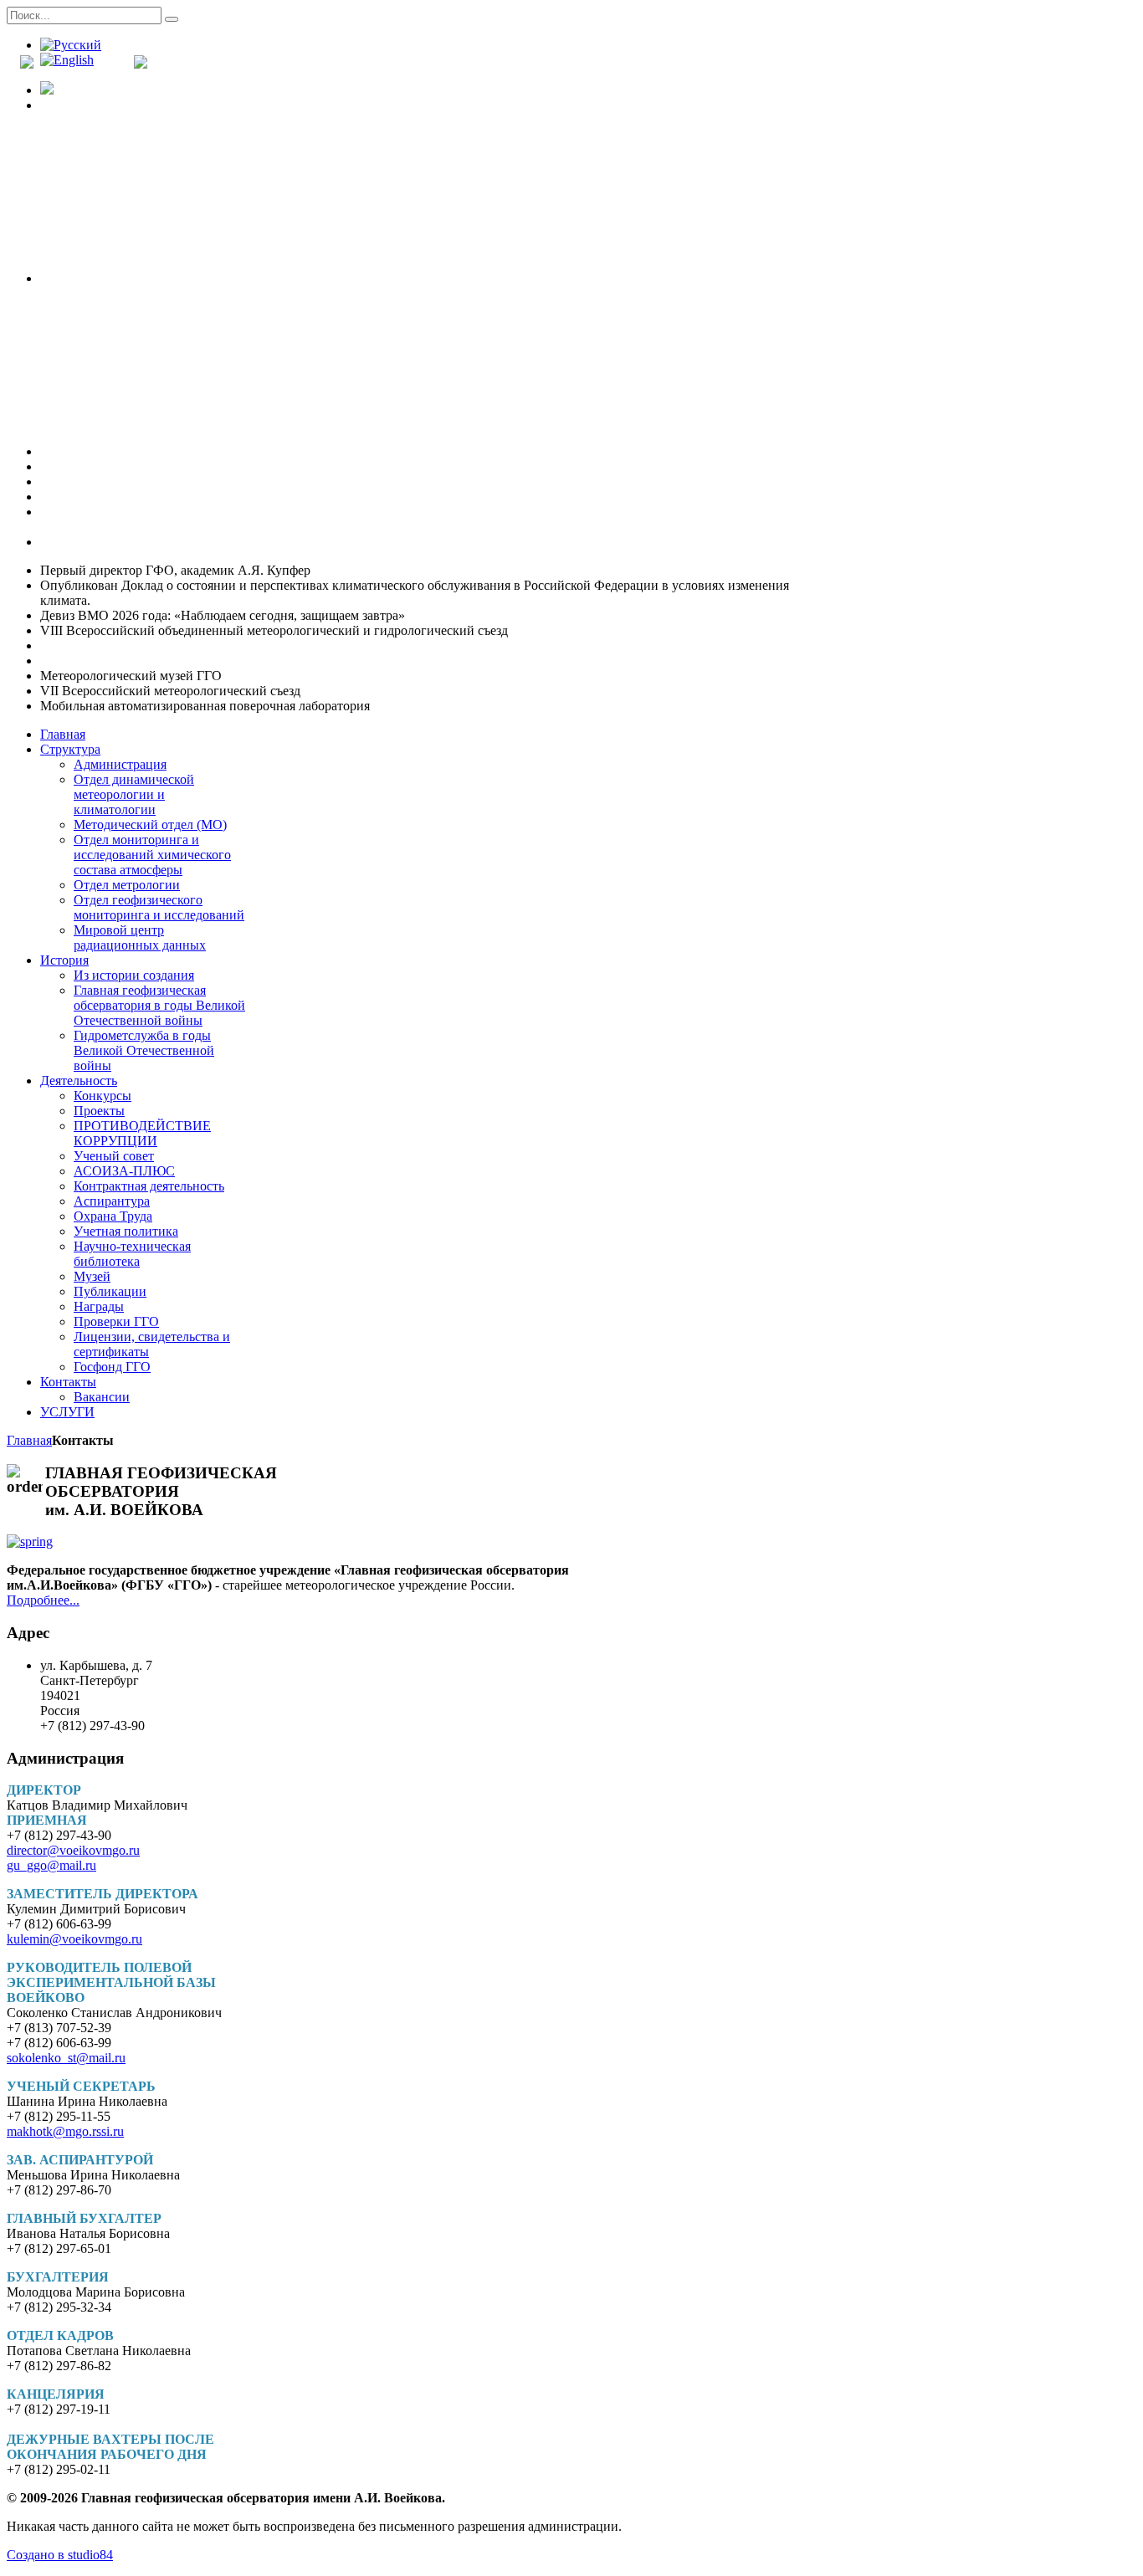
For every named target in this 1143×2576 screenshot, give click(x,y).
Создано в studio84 (60, 2555)
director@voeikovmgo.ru (73, 1850)
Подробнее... (43, 1600)
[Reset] (172, 19)
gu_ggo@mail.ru (51, 1865)
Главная (29, 1440)
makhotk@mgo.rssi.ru (65, 2131)
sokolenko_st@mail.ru (66, 2058)
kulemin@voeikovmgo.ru (74, 1939)
